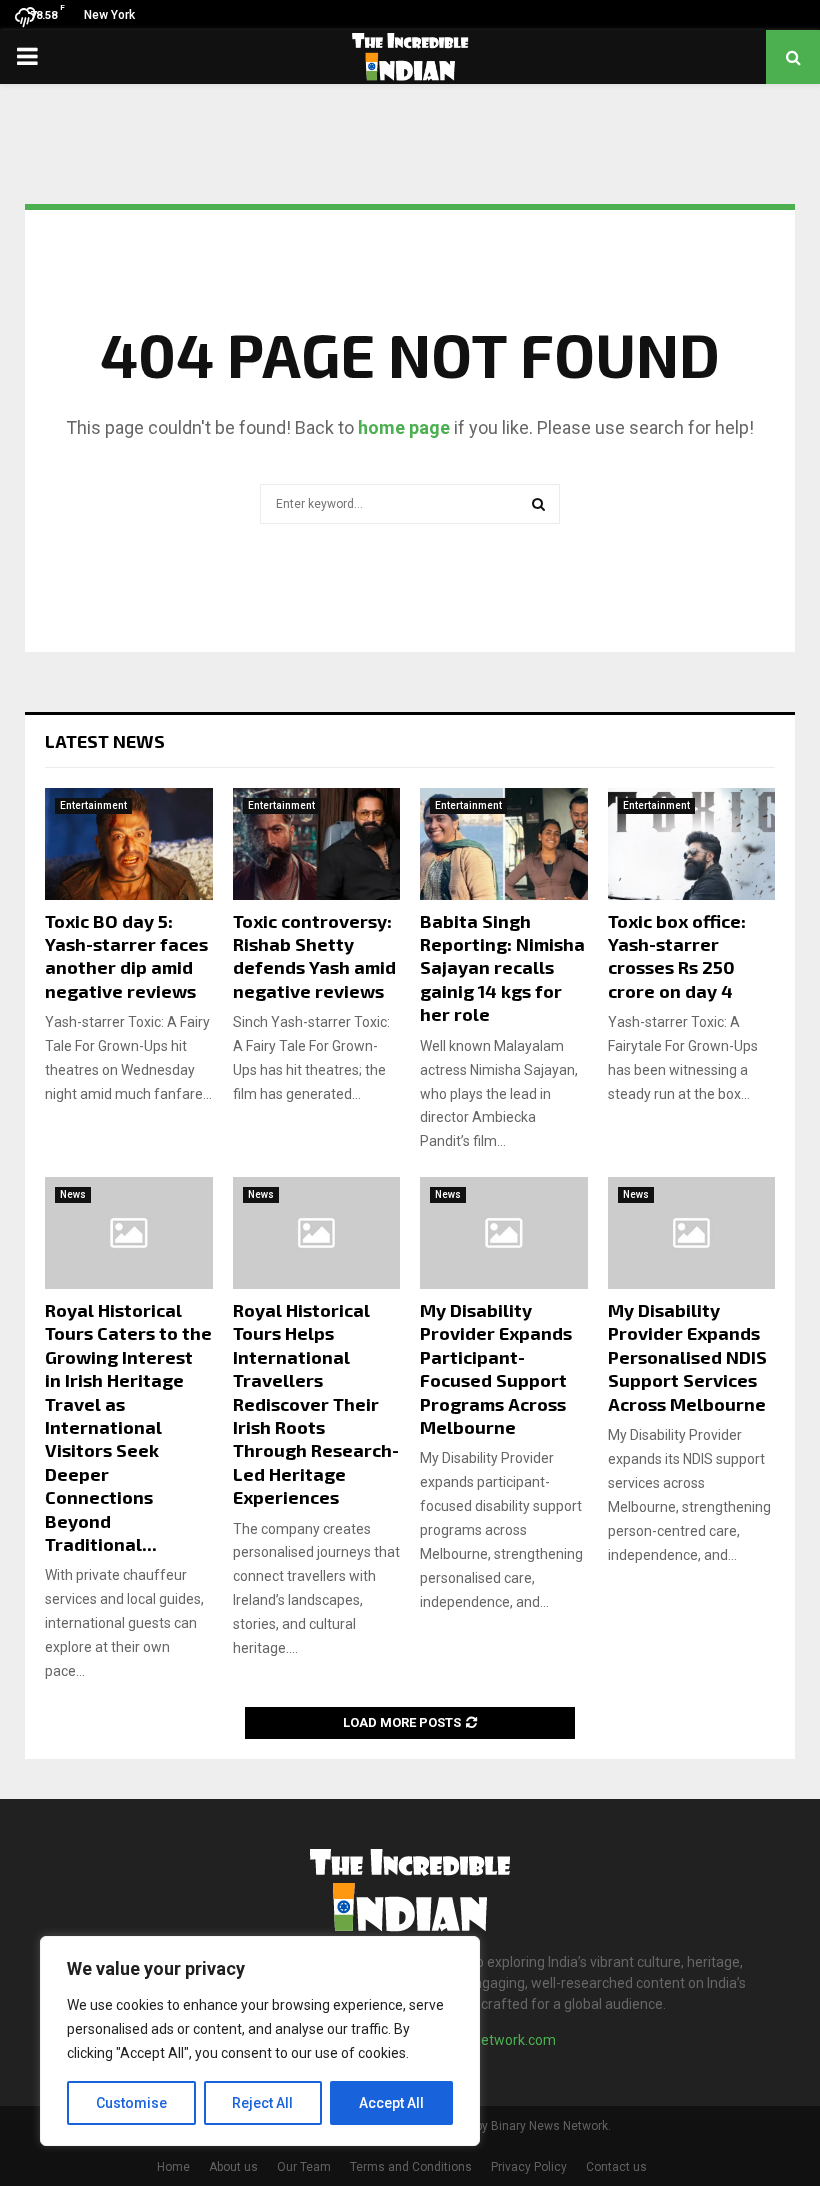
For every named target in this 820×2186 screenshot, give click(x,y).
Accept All (391, 2103)
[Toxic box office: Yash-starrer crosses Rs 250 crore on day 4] (692, 844)
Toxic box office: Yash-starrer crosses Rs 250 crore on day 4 (677, 956)
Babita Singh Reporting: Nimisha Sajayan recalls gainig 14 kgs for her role (502, 968)
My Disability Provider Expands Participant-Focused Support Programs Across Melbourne (496, 1368)
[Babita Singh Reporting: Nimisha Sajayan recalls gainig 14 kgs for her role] (504, 844)
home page (404, 427)
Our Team (304, 2167)
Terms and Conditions (411, 2167)
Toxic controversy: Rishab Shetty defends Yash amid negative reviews (314, 956)
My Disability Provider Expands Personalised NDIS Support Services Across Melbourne (687, 1357)
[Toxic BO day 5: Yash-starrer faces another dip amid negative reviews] (129, 844)
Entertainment (93, 805)
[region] (260, 2041)
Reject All (262, 2103)
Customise (131, 2103)
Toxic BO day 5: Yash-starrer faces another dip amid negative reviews (126, 956)
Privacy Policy (529, 2167)
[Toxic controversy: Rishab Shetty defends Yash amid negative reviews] (317, 844)
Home (173, 2167)
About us (233, 2167)
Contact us (616, 2167)
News (73, 1194)
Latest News (105, 741)
